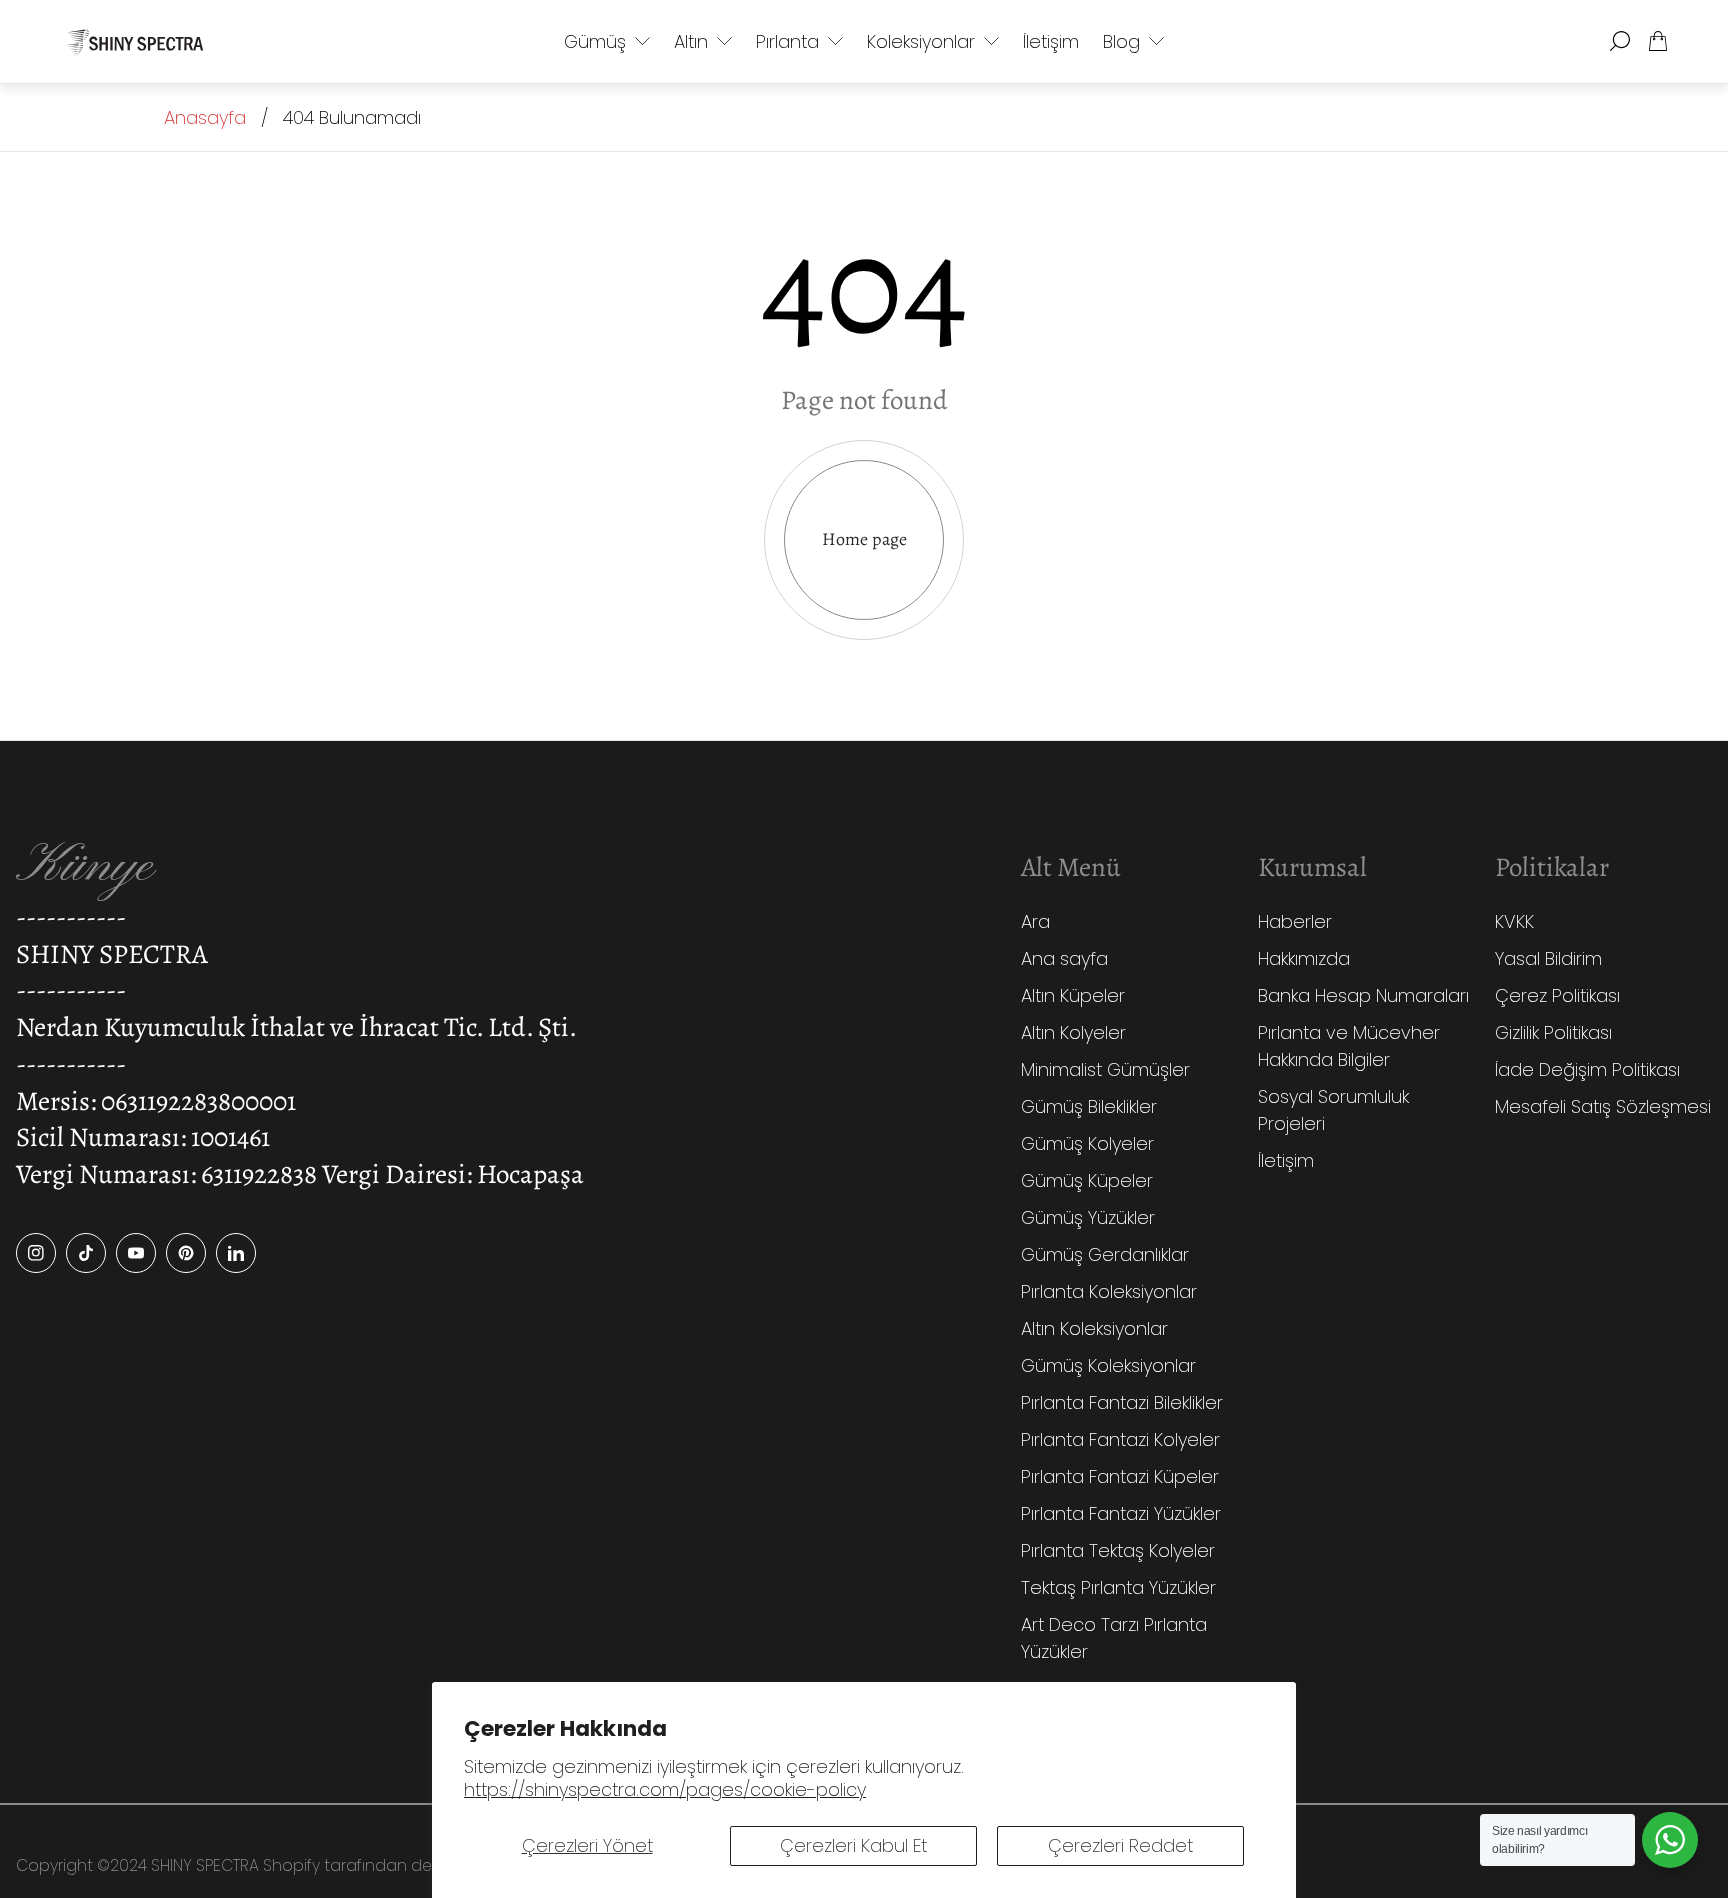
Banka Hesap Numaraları (1363, 995)
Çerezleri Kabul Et (853, 1845)
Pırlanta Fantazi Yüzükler (1121, 1513)
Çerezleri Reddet (1120, 1845)
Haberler (1295, 921)
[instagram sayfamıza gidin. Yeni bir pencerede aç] (36, 1253)
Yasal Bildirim (1548, 958)
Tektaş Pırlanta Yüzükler (1118, 1587)
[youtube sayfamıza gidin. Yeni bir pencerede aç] (136, 1253)
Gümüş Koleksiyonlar (1108, 1365)
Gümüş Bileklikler (1089, 1106)
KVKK (1514, 921)
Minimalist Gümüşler (1105, 1069)
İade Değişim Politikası (1587, 1069)
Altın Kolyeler (1073, 1032)
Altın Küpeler (1073, 995)
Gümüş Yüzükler (1088, 1217)
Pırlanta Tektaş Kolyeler (1118, 1550)
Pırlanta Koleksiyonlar (1109, 1291)
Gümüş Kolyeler (1087, 1143)
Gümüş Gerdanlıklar (1105, 1254)
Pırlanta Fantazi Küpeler (1120, 1476)
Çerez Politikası (1557, 995)
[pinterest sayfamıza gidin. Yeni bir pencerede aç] (186, 1253)
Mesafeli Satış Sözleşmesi (1603, 1106)
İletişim (1286, 1160)
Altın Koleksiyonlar (1094, 1328)
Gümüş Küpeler (1087, 1180)
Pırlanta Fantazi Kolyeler (1120, 1439)
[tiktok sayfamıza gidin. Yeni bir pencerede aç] (86, 1253)
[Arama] (1620, 41)
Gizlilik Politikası (1553, 1032)
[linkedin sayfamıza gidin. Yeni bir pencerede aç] (236, 1253)
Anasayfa (205, 117)
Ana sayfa (1064, 958)
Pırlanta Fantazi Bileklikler (1122, 1402)
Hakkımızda (1304, 958)
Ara (1035, 921)
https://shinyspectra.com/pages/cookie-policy (665, 1789)
